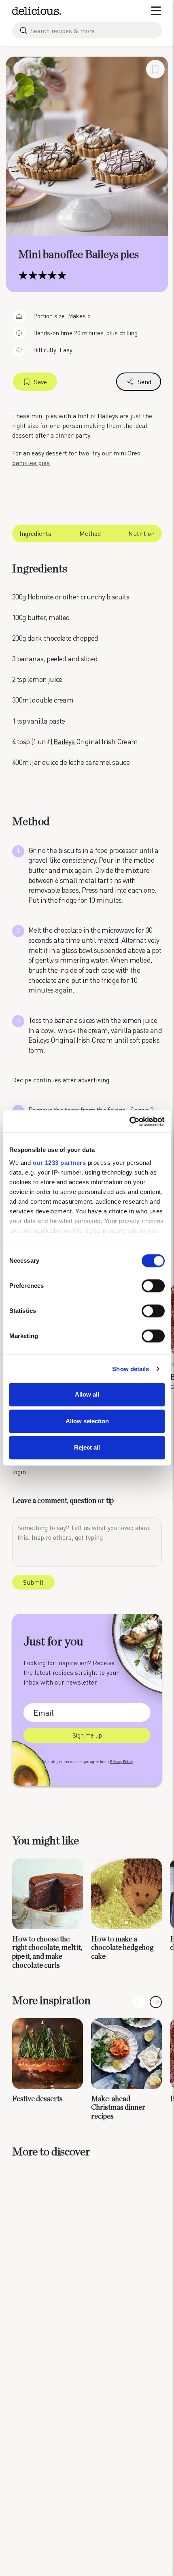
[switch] (153, 1286)
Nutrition (141, 533)
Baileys (65, 741)
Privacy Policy (121, 1762)
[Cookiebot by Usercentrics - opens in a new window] (129, 1122)
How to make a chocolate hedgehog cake (122, 1948)
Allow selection (87, 1421)
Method (90, 533)
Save (40, 382)
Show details (130, 1369)
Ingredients (35, 533)
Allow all (87, 1394)
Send (144, 382)
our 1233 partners (59, 1163)
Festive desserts (37, 2099)
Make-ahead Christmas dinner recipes (118, 2108)
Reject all (87, 1447)
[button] (156, 2002)
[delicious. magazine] (37, 11)
